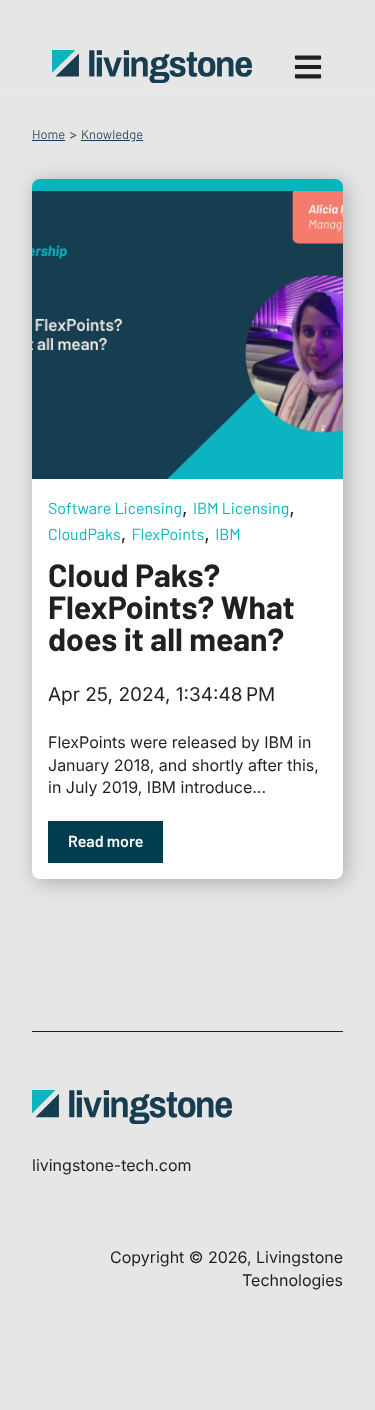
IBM (228, 534)
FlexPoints (168, 534)
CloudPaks (84, 534)
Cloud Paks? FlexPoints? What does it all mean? (171, 607)
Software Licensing (115, 508)
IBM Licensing (241, 508)
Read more (105, 841)
